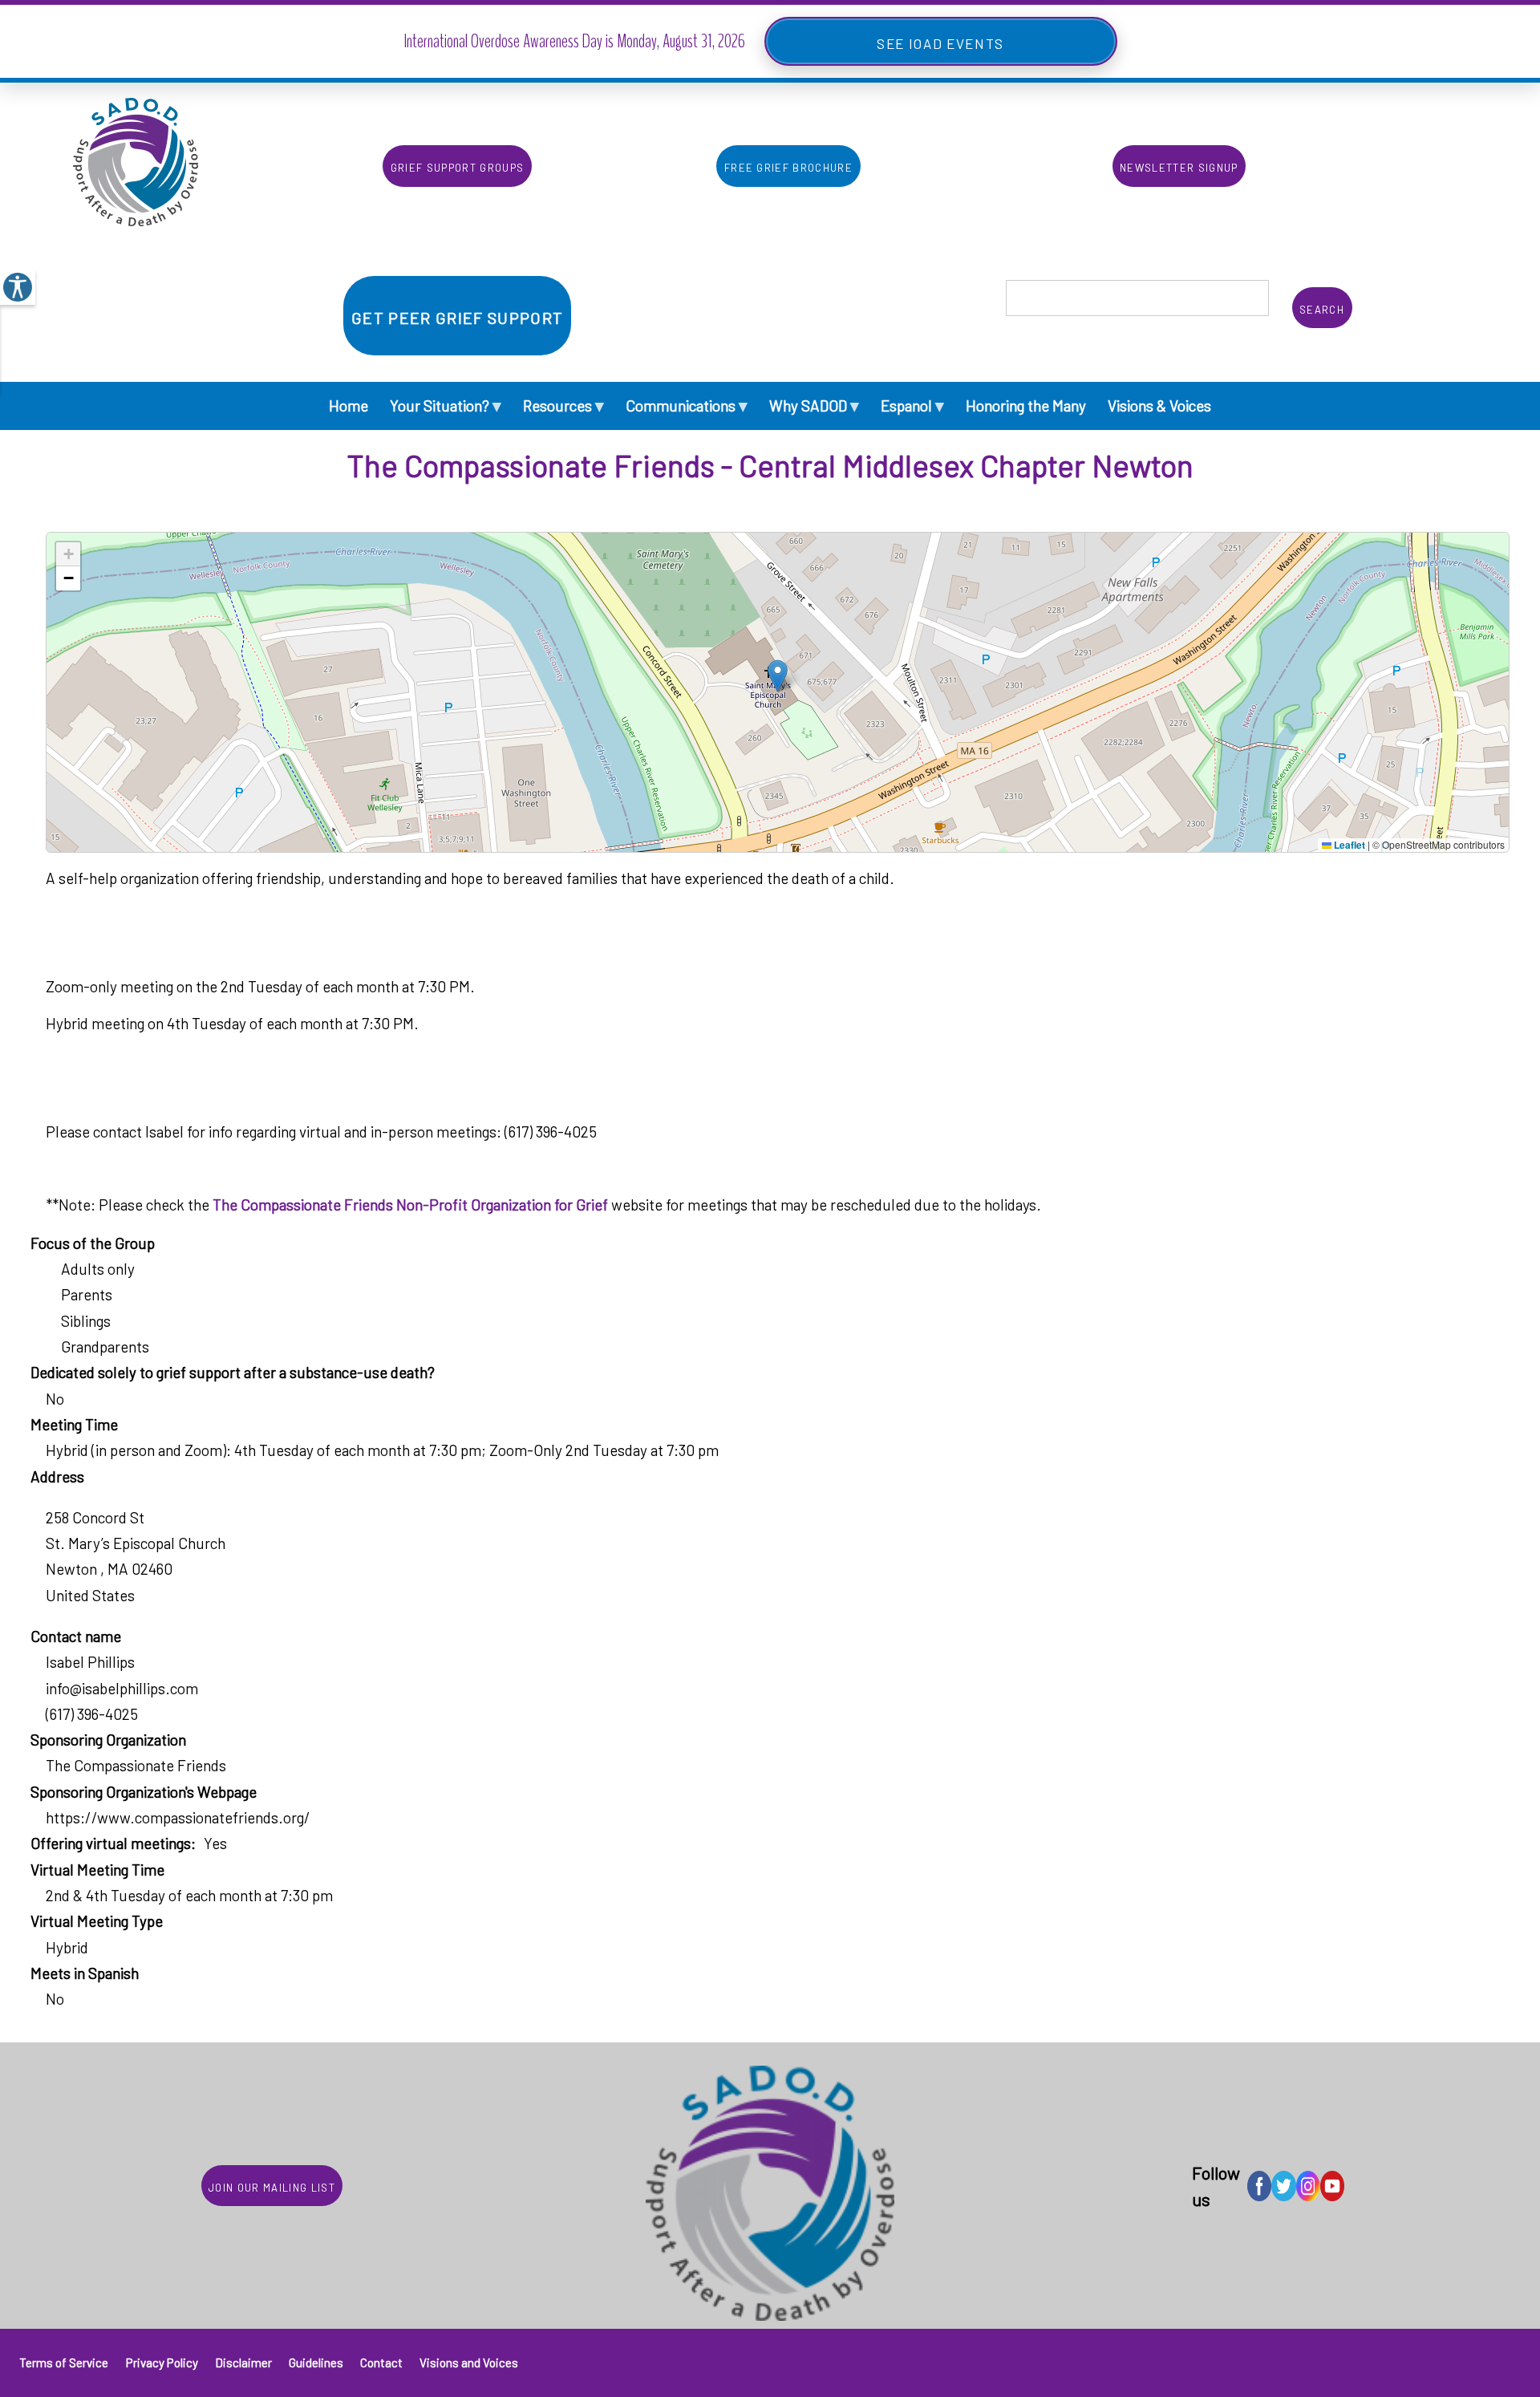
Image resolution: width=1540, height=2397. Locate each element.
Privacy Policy (162, 2363)
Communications (687, 405)
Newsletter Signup (1179, 166)
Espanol (912, 405)
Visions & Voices (1159, 406)
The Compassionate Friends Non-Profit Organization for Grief (410, 1205)
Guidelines (316, 2363)
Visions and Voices (469, 2363)
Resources (563, 405)
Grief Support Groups (458, 166)
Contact (381, 2363)
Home (349, 406)
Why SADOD (814, 405)
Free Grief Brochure (788, 166)
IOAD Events (956, 41)
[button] (778, 676)
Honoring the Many (1026, 406)
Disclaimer (243, 2363)
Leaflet (1348, 845)
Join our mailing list (272, 2186)
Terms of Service (64, 2363)
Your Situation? (446, 405)
